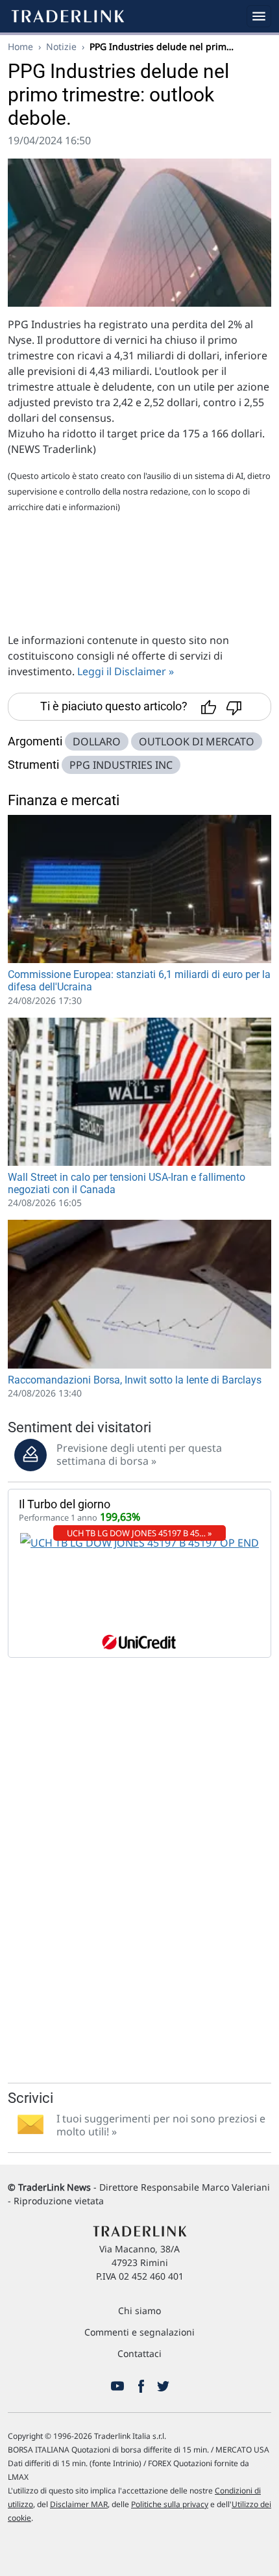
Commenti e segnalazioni (139, 2332)
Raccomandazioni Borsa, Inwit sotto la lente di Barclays (135, 1380)
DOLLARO (97, 741)
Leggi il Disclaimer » (126, 671)
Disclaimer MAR (79, 2504)
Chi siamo (139, 2311)
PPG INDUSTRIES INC (121, 765)
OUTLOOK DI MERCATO (197, 741)
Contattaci (139, 2353)
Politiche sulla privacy (170, 2504)
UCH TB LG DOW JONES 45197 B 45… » (139, 1533)
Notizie (61, 46)
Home (20, 46)
